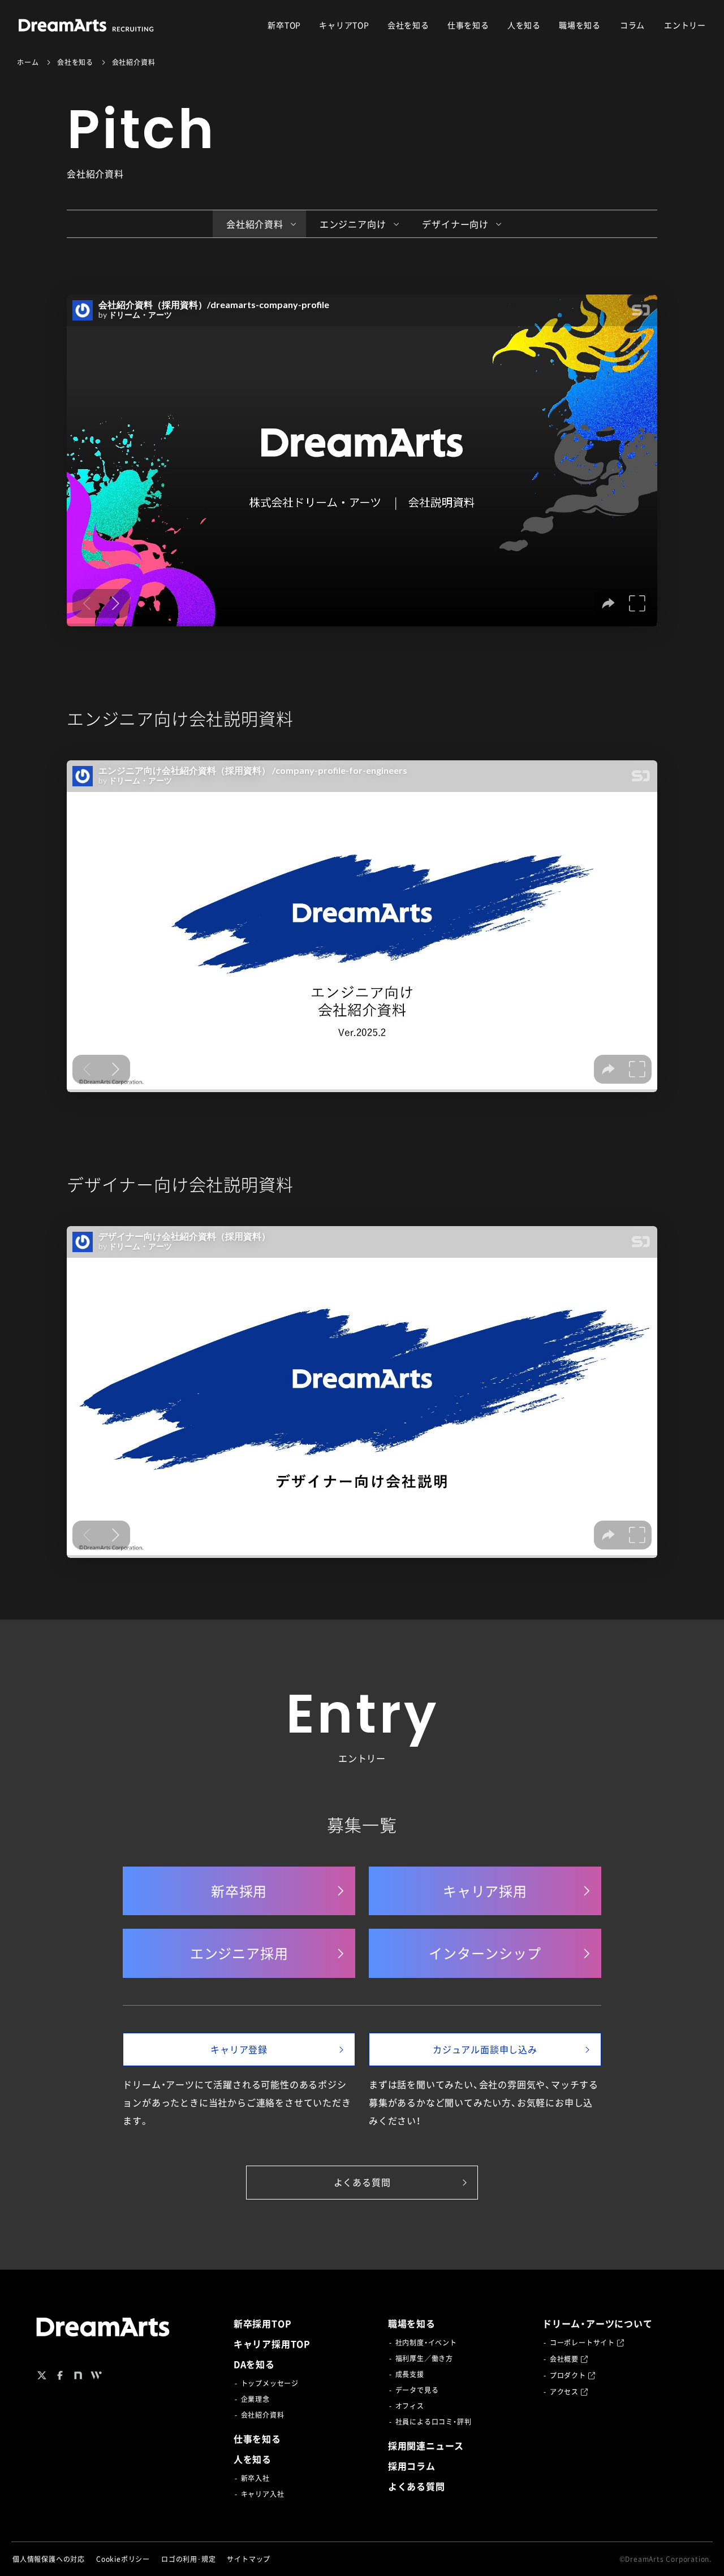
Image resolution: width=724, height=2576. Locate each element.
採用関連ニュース (426, 2445)
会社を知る (408, 25)
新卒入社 (255, 2478)
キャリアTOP (344, 25)
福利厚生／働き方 (424, 2358)
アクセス (564, 2392)
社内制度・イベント (426, 2343)
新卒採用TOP (263, 2323)
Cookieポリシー (123, 2559)
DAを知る (254, 2364)
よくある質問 (417, 2486)
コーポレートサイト (582, 2343)
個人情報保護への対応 (49, 2559)
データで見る (417, 2390)
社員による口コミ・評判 (434, 2422)
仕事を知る (468, 25)
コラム (632, 25)
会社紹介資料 (255, 224)
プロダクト (568, 2375)
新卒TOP (284, 25)
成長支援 (410, 2374)
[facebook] (60, 2375)
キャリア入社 (263, 2494)
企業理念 (255, 2399)
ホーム (28, 62)
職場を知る (580, 25)
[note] (78, 2375)
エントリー (685, 25)
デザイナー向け (455, 224)
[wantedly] (96, 2375)
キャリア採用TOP (272, 2344)
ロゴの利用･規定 (188, 2559)
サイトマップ (249, 2559)
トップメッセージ (270, 2383)
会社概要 (564, 2359)
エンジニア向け (353, 224)
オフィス (410, 2406)
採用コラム (412, 2466)
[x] (42, 2375)
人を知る (524, 25)
